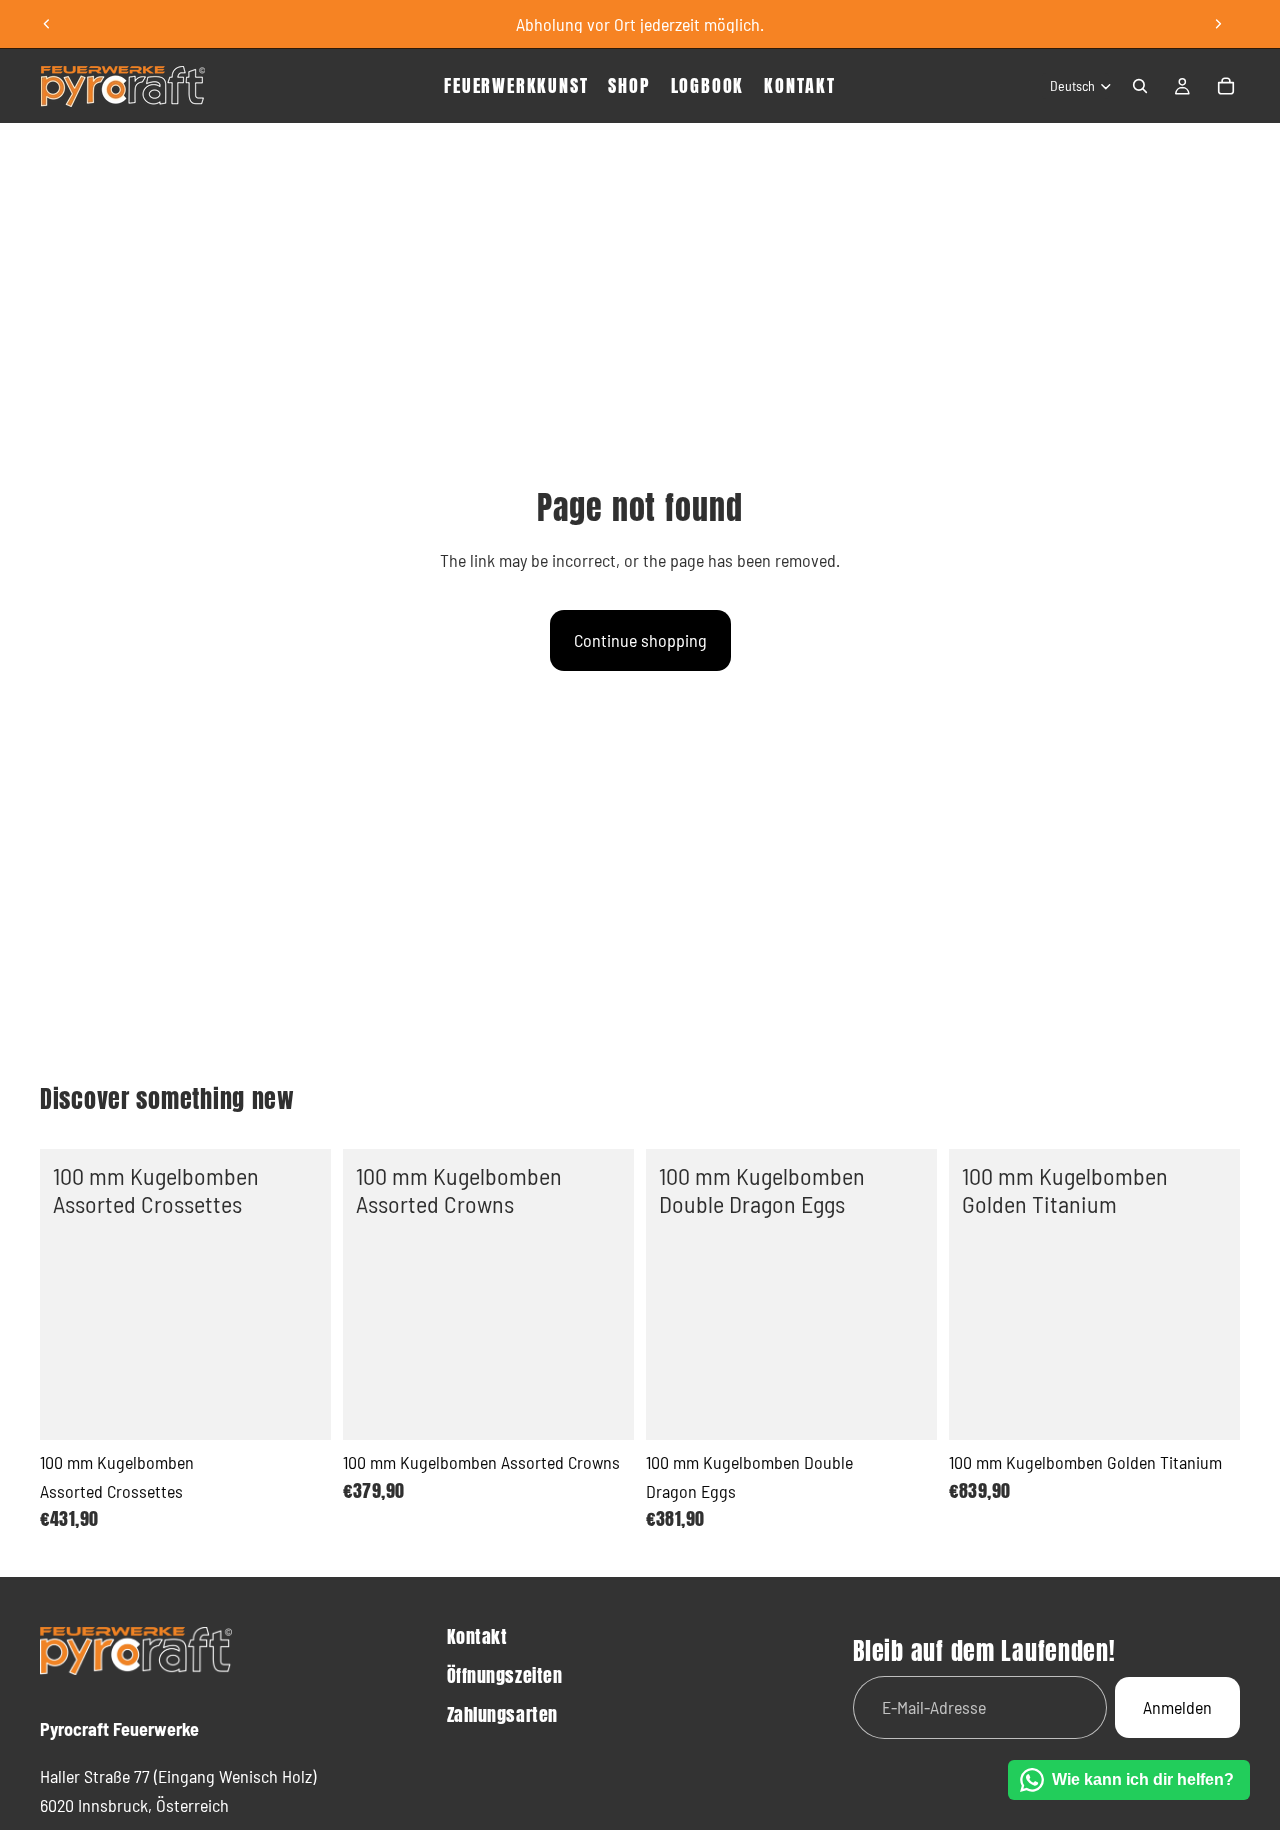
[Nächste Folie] (1218, 24)
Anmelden (1177, 1707)
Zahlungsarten (502, 1714)
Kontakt (477, 1636)
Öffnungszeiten (505, 1675)
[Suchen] (1140, 86)
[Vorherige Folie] (47, 24)
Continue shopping (640, 640)
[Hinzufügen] (300, 1409)
